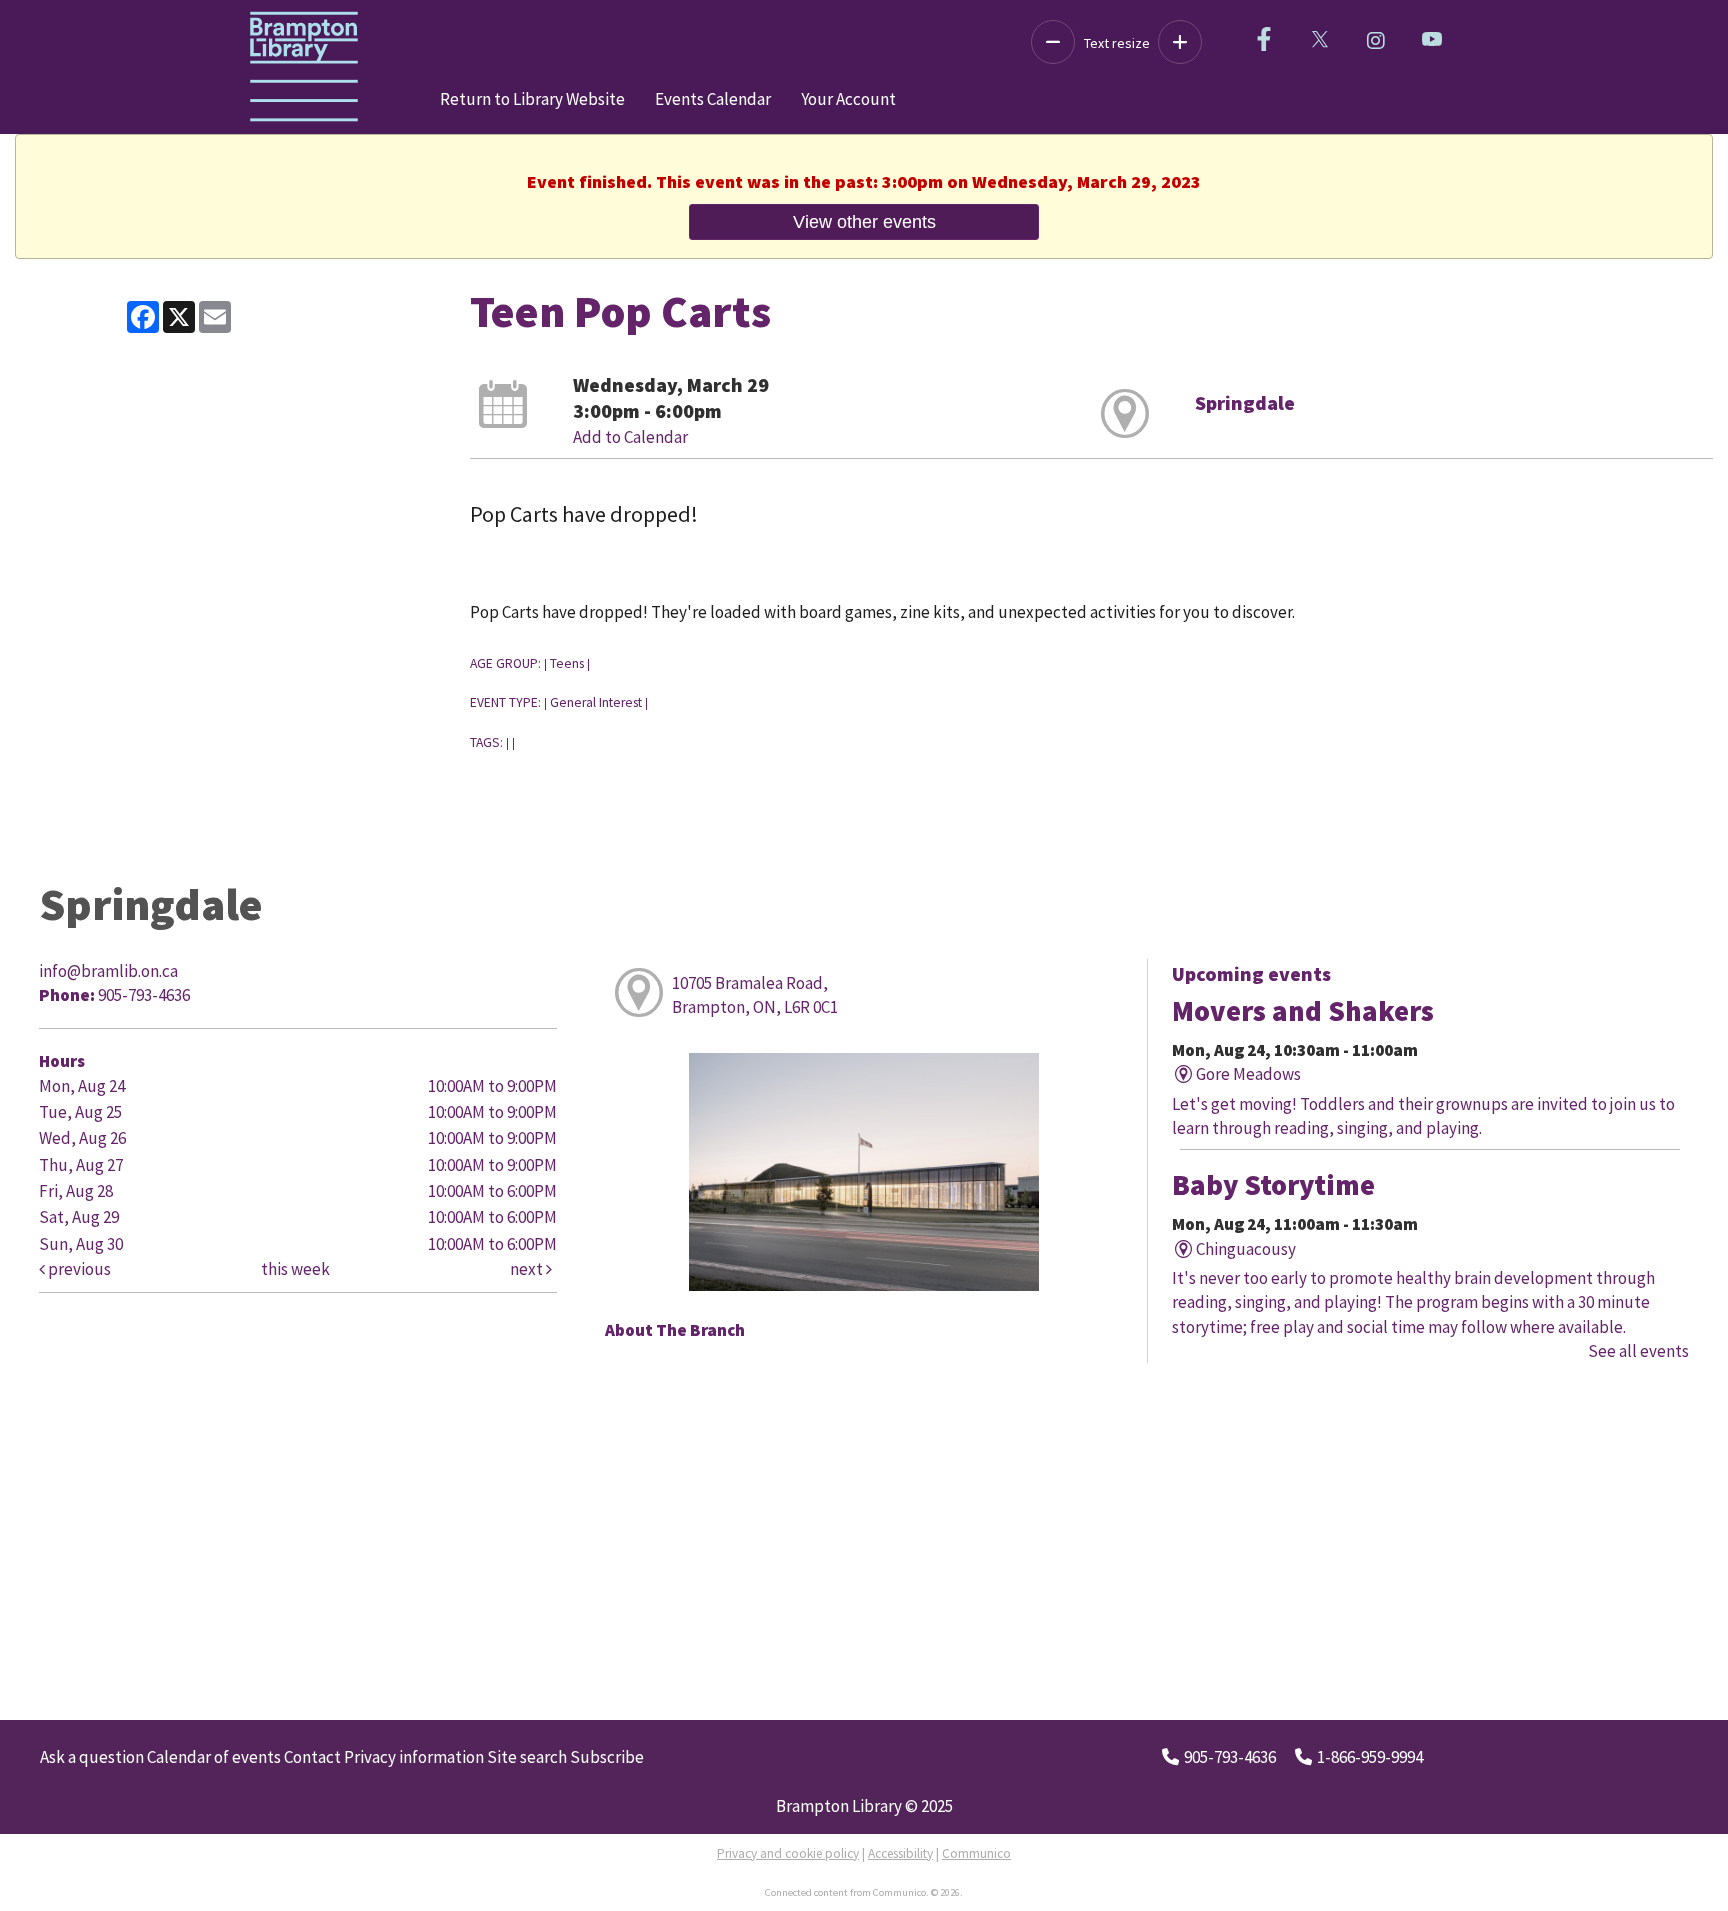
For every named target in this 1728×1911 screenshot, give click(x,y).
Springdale (1245, 402)
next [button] (528, 1269)
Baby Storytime (1273, 1185)
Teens (567, 663)
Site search (527, 1757)
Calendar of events (214, 1757)
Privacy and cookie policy (788, 1853)
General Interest (596, 702)
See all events (1638, 1351)
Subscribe (607, 1757)
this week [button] (295, 1269)
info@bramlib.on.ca (108, 971)
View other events (864, 221)
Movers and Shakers (1303, 1011)
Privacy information (414, 1757)
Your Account (848, 99)
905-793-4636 (1230, 1757)
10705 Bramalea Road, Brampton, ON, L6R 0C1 (755, 995)
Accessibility (900, 1853)
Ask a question (92, 1757)
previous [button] (78, 1269)
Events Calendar (713, 99)
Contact (312, 1757)
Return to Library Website (532, 99)
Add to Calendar (630, 437)
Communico (976, 1853)
